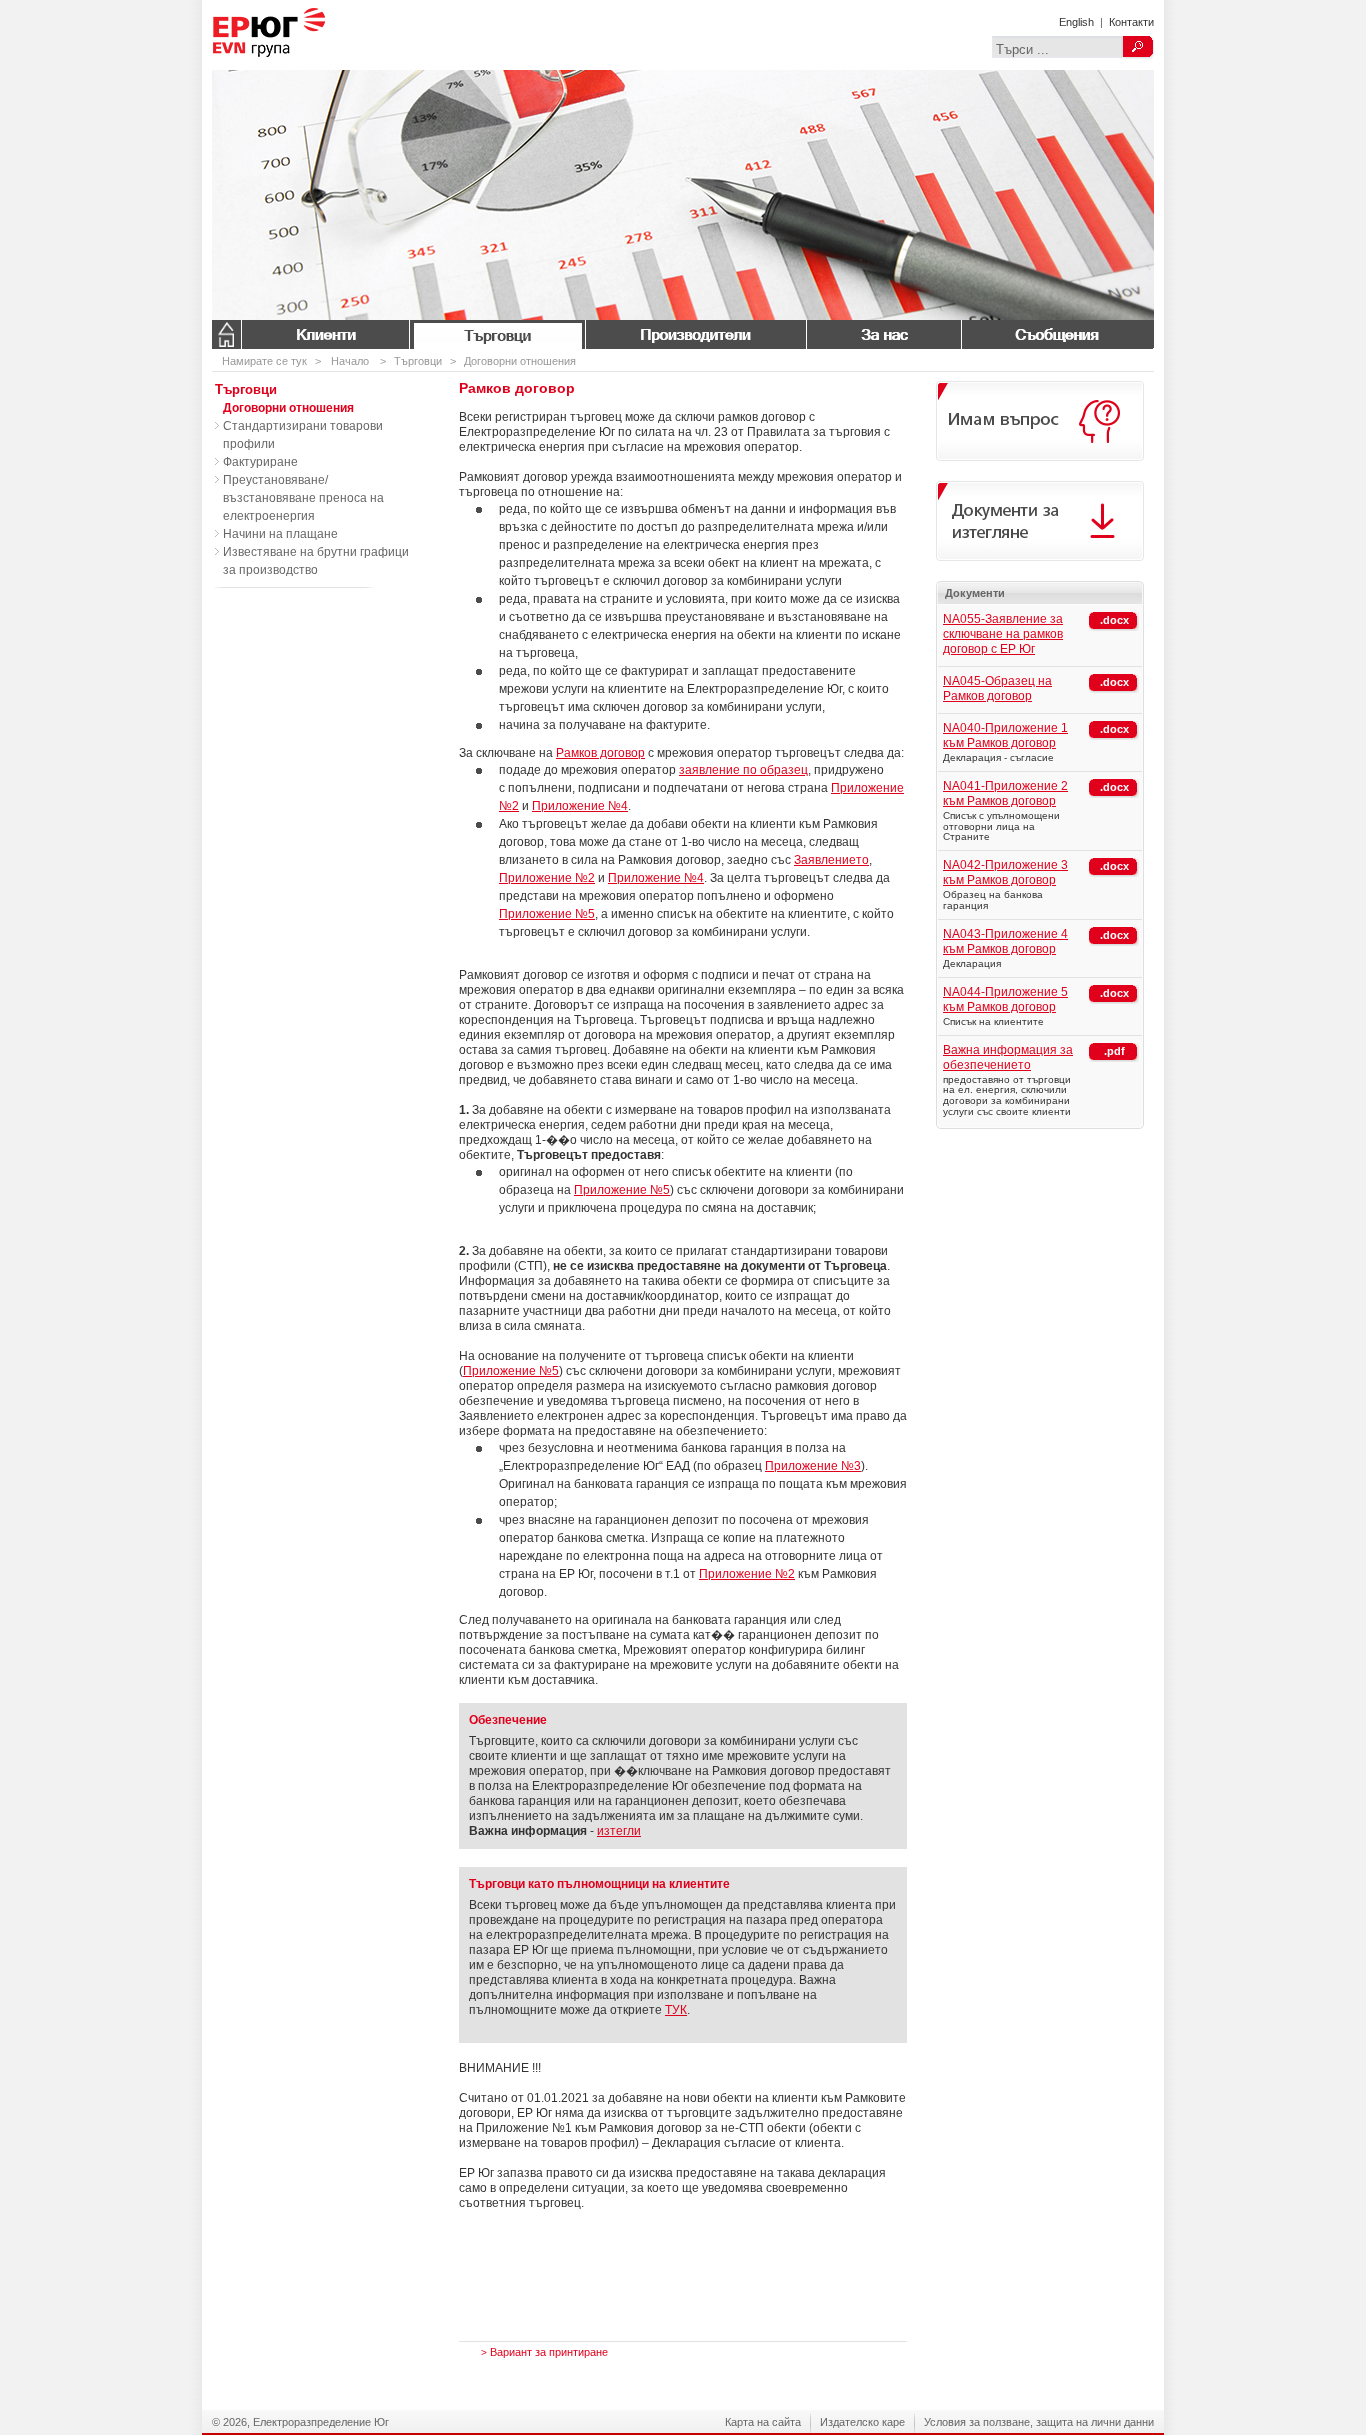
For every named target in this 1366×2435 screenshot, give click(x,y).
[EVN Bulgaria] (302, 66)
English (1076, 22)
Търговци (497, 334)
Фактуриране (260, 462)
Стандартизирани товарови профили (303, 435)
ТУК (676, 2010)
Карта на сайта (763, 2422)
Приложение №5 (547, 914)
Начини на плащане (280, 534)
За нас (883, 334)
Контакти (1131, 22)
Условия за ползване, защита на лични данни (1039, 2422)
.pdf (1114, 1051)
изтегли (619, 1831)
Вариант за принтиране (544, 2352)
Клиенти (325, 334)
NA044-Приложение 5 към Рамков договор (1005, 999)
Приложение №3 (813, 1466)
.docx (1114, 620)
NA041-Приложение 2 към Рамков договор (1005, 793)
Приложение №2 (547, 878)
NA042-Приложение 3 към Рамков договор (1005, 872)
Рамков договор (600, 753)
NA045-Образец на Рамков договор (997, 688)
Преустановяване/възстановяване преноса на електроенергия (303, 498)
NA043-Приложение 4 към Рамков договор (1005, 941)
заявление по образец (743, 770)
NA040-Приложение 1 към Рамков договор (1005, 735)
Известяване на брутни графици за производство (316, 561)
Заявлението (831, 860)
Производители (695, 334)
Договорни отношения (520, 361)
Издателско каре (862, 2422)
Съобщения (1057, 334)
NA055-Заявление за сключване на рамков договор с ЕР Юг (1003, 634)
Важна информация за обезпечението (1008, 1057)
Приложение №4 (580, 806)
